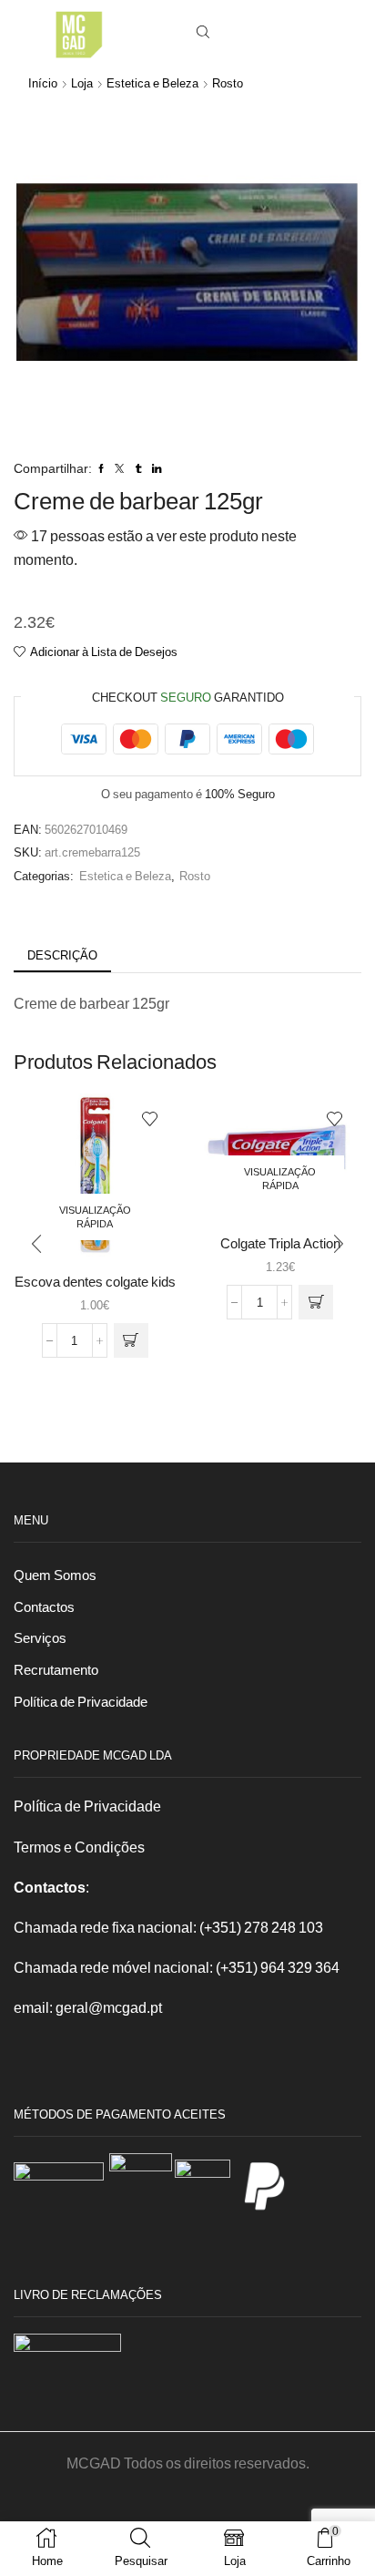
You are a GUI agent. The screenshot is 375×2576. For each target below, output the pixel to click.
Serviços (40, 1637)
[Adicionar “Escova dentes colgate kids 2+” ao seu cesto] (131, 1340)
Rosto (228, 83)
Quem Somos (55, 1575)
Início (43, 83)
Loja (82, 83)
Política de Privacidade (81, 1701)
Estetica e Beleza (152, 83)
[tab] (62, 955)
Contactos (44, 1606)
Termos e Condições (79, 1847)
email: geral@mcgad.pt (88, 2007)
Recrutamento (56, 1669)
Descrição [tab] (62, 955)
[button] (36, 1245)
